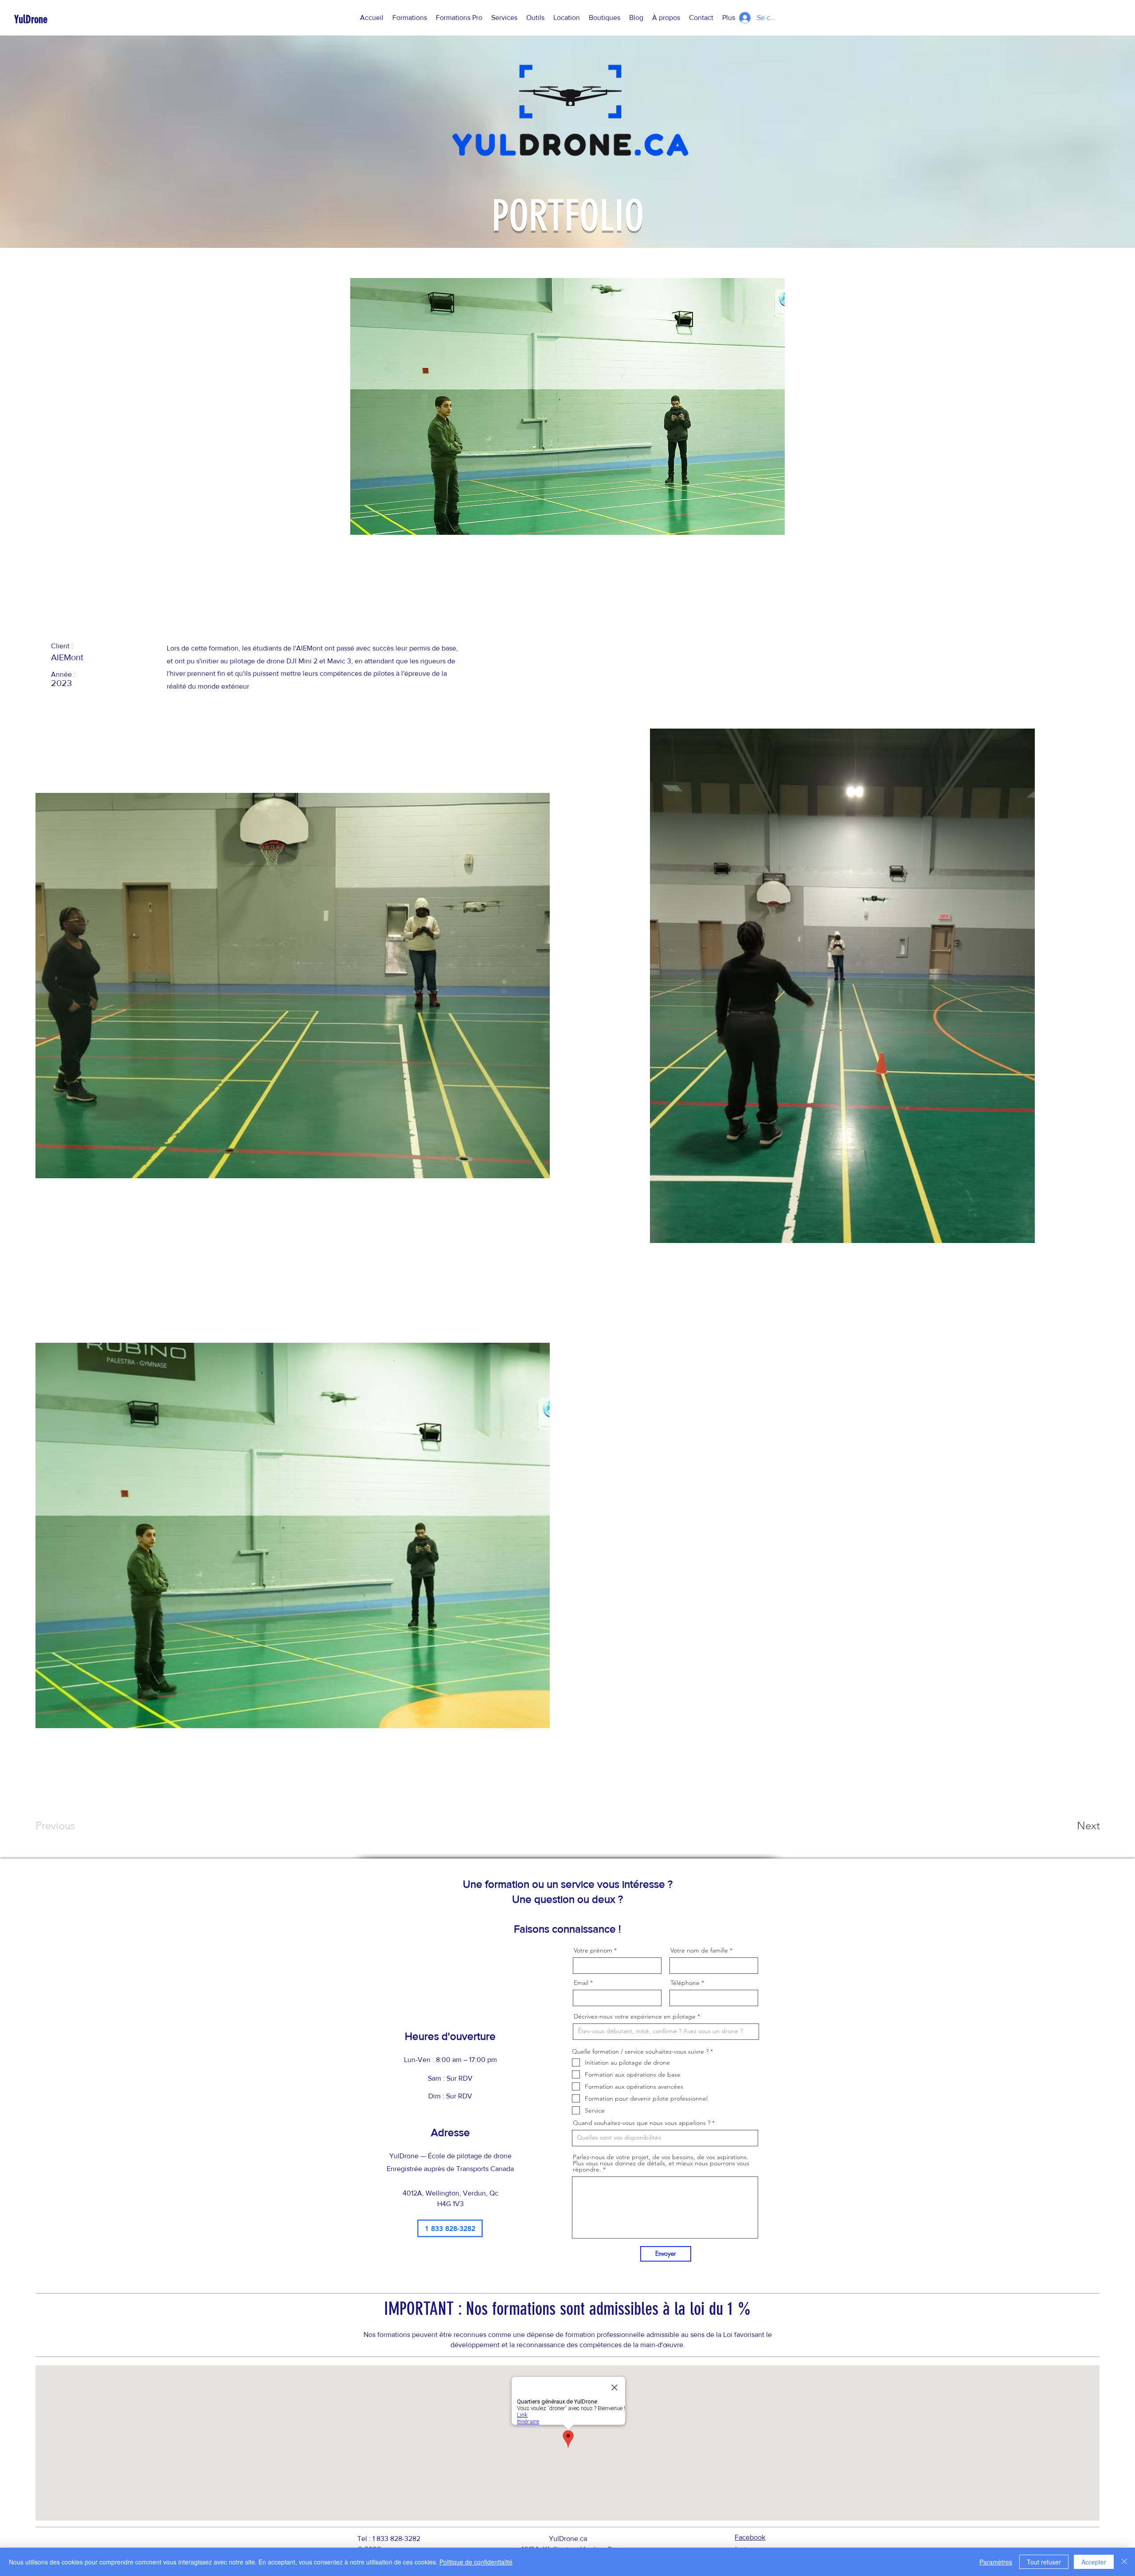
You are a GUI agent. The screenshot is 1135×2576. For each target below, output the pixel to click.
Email (581, 1983)
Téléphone (685, 1983)
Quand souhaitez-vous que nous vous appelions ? (642, 2123)
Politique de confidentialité (476, 2562)
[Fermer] (1124, 2562)
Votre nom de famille (699, 1950)
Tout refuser (1044, 2562)
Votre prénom (593, 1950)
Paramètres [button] (996, 2562)
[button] (410, 18)
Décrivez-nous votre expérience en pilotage (635, 2016)
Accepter (1094, 2562)
